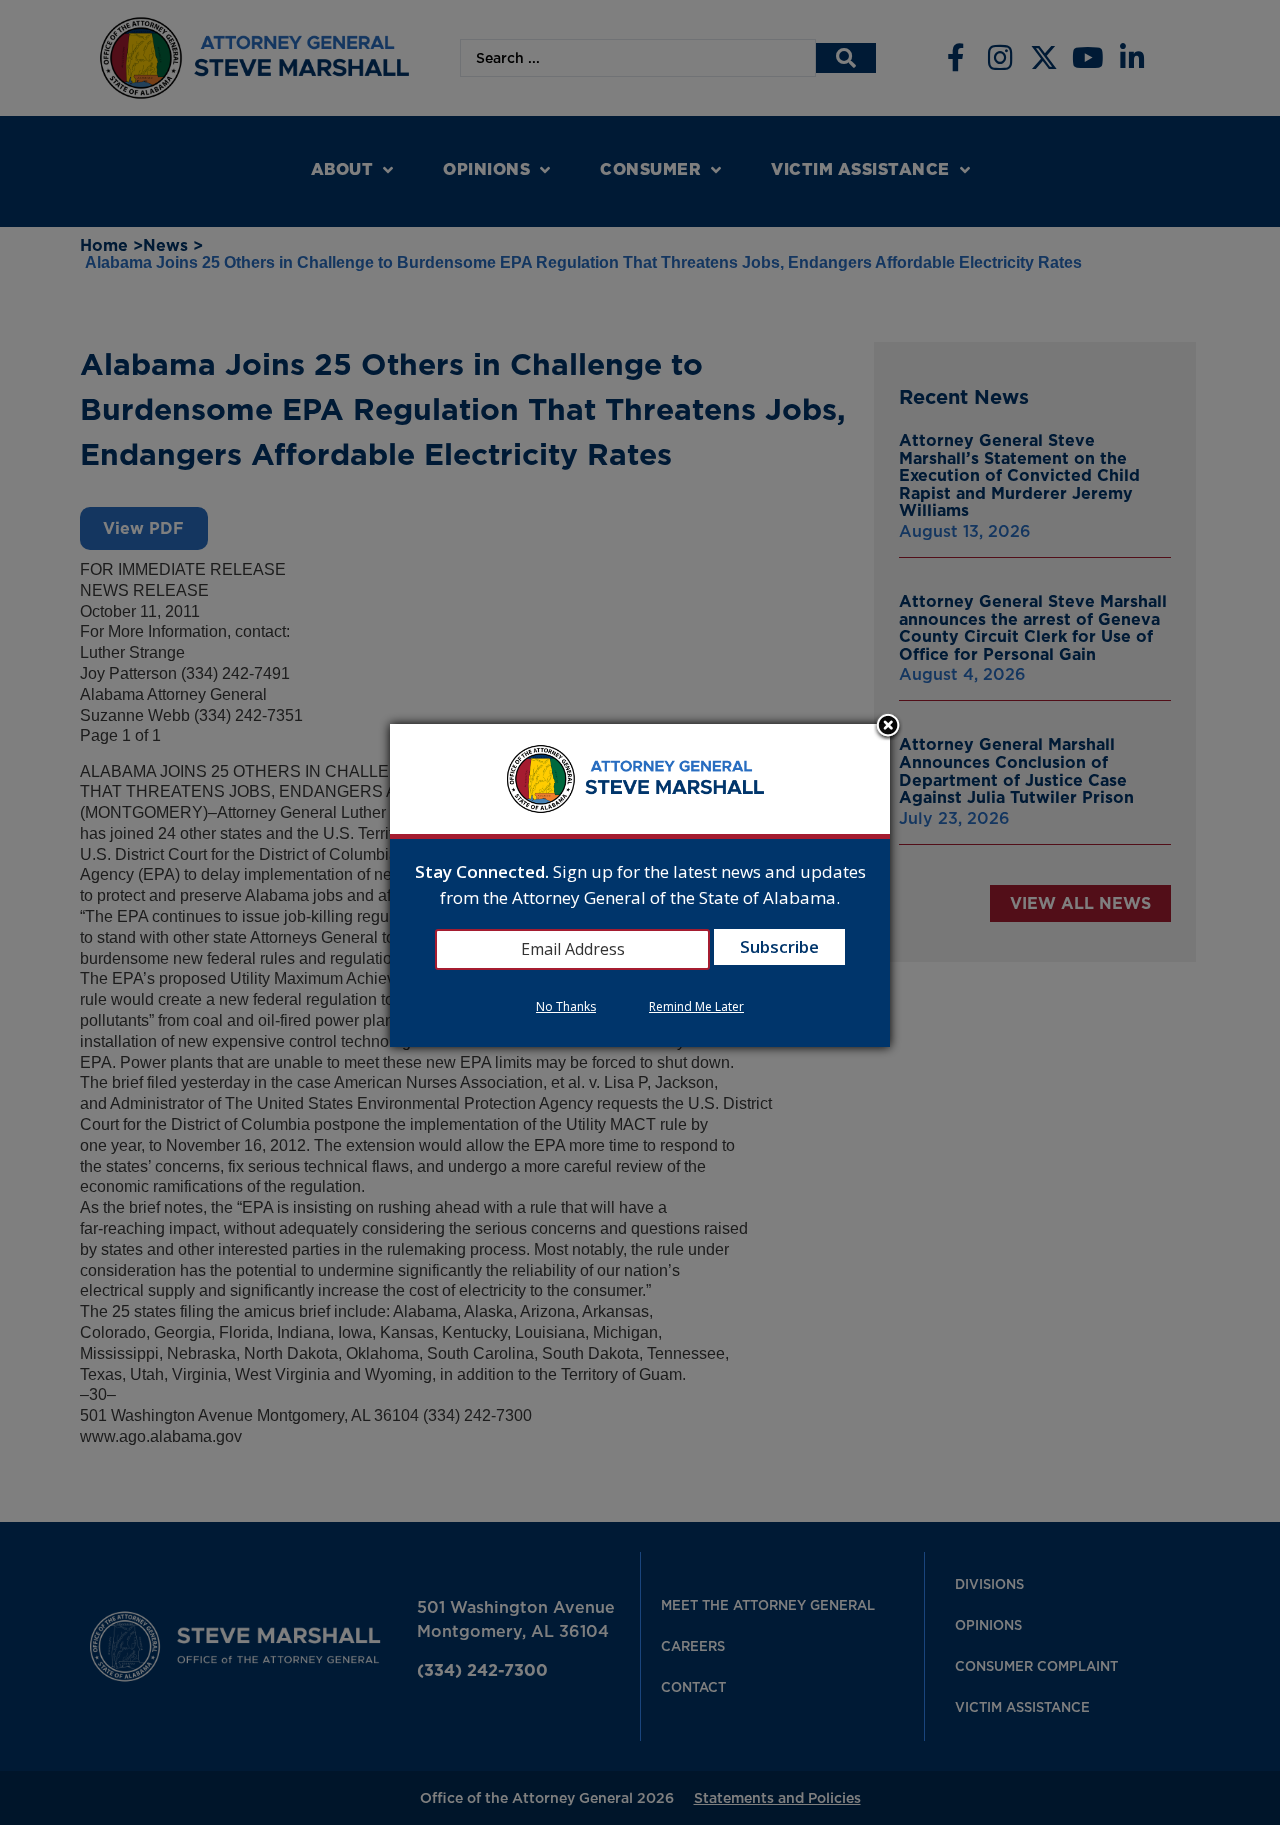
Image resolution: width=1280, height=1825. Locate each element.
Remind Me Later (696, 1006)
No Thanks (566, 1006)
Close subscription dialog (888, 727)
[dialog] (640, 885)
